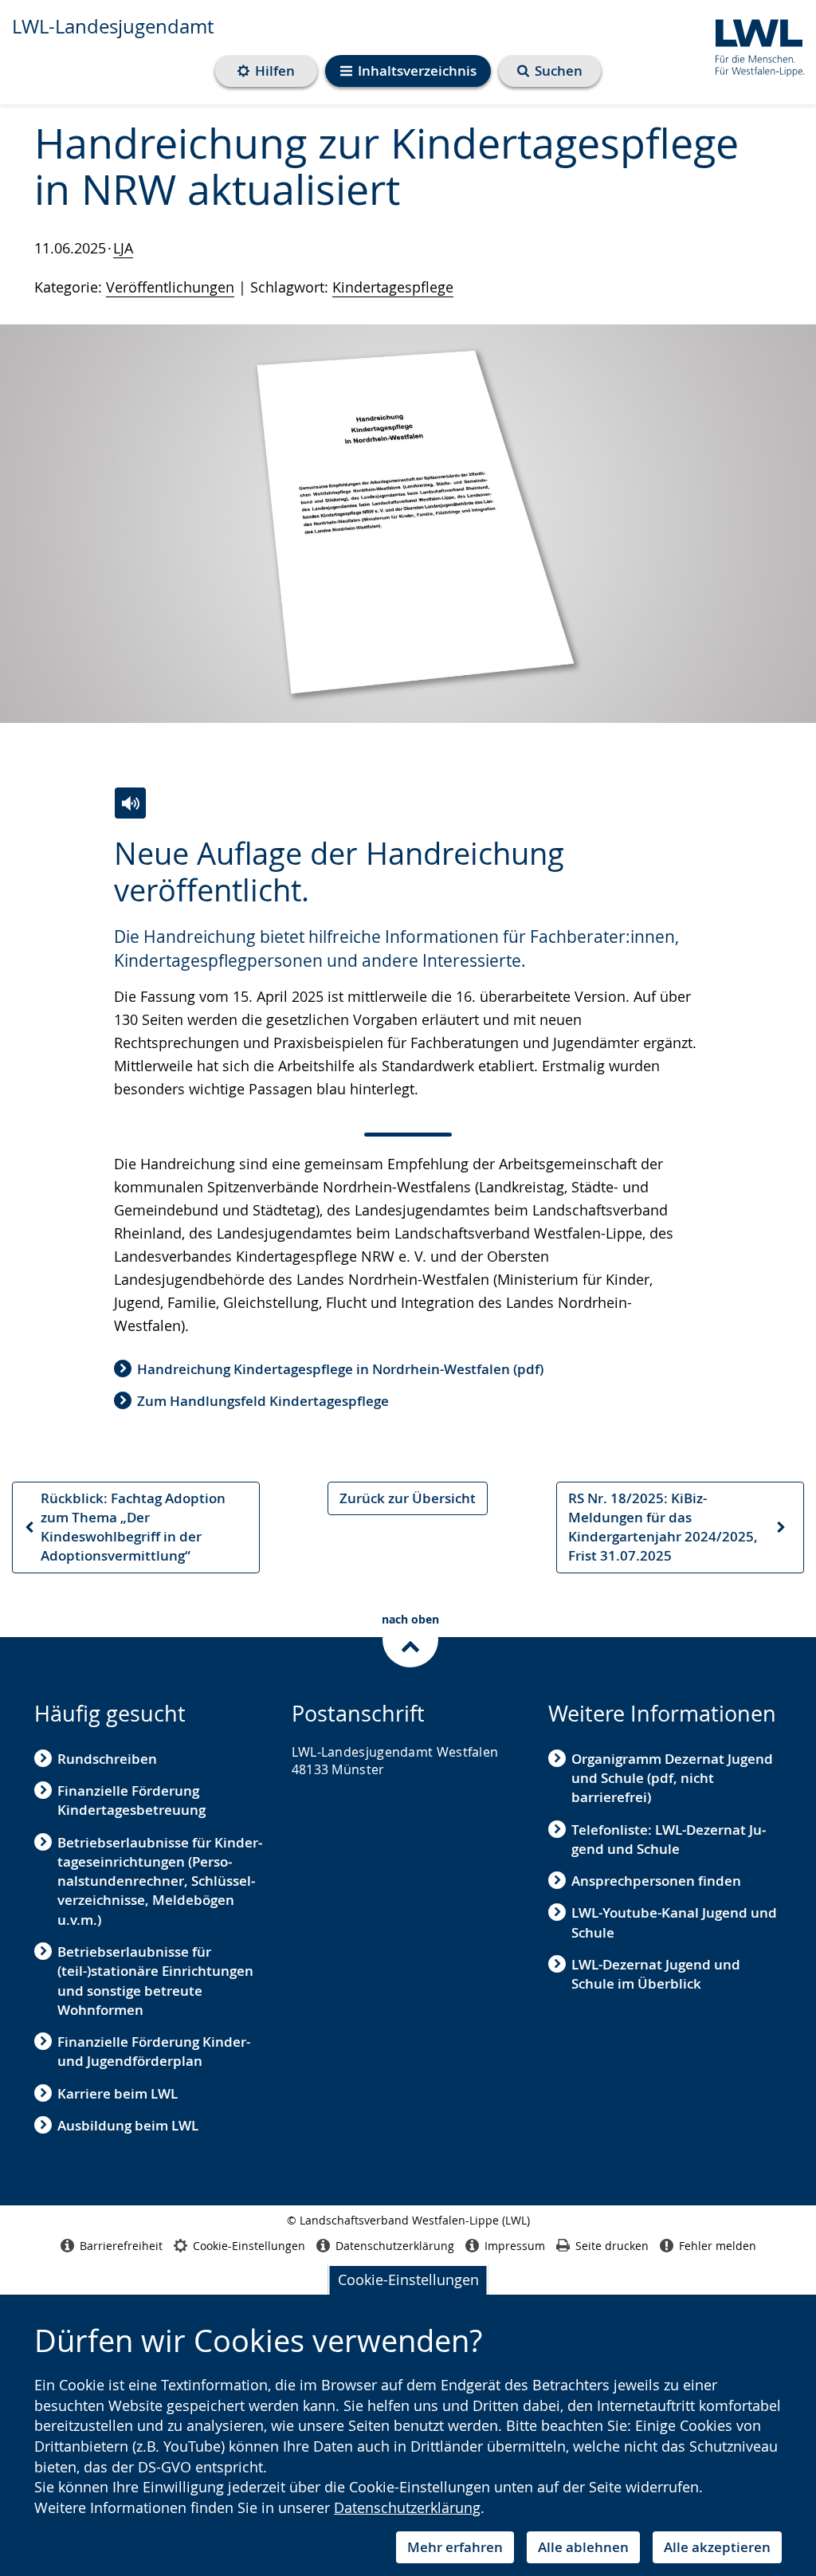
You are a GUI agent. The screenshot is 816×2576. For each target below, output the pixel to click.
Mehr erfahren (455, 2547)
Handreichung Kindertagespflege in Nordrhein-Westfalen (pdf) (340, 1369)
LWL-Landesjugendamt (113, 26)
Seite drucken (612, 2246)
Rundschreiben (107, 1759)
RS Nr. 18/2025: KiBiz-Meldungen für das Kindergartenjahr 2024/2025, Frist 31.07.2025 (663, 1527)
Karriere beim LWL (118, 2093)
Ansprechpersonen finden (656, 1881)
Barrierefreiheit (121, 2246)
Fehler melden (718, 2246)
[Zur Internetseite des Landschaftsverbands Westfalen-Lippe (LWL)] (753, 45)
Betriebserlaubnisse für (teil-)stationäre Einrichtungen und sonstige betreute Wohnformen (155, 1981)
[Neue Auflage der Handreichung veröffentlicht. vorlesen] (130, 803)
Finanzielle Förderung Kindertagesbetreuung (131, 1800)
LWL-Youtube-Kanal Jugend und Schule (674, 1922)
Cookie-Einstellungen (408, 2280)
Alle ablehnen (583, 2547)
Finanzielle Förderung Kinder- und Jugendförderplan (154, 2051)
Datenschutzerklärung (407, 2507)
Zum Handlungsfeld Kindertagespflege (263, 1401)
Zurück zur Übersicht (408, 1498)
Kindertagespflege (393, 287)
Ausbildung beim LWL (128, 2125)
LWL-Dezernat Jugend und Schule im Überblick (656, 1974)
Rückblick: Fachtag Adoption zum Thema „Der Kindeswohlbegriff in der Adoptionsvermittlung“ (124, 1527)
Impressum (515, 2246)
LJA (123, 248)
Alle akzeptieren (717, 2547)
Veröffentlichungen (170, 287)
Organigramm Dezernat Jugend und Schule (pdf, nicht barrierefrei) (672, 1778)
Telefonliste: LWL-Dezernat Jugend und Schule (669, 1839)
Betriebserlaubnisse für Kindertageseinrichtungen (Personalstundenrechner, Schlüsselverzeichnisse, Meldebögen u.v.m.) (160, 1881)
